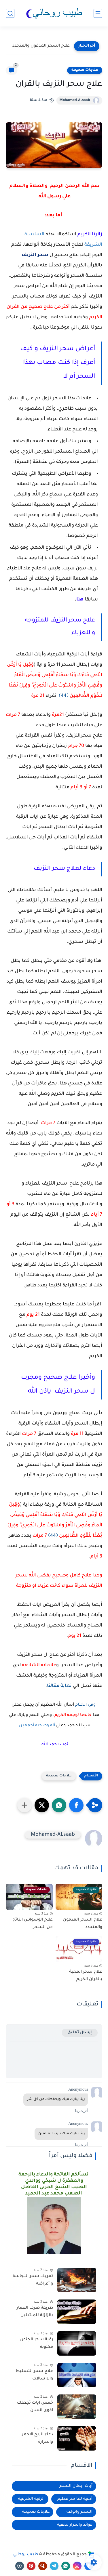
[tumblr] (20, 2566)
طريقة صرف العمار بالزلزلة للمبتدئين (35, 2312)
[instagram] (77, 2566)
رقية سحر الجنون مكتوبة (37, 2344)
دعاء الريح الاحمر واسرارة (37, 2438)
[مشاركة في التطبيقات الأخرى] (24, 1805)
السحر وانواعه (79, 2512)
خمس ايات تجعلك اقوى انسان (35, 2407)
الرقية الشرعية (31, 2499)
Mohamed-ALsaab (75, 100)
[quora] (43, 2566)
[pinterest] (31, 2566)
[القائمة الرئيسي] (98, 13)
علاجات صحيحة (85, 70)
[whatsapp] (66, 2566)
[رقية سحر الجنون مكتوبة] (77, 2343)
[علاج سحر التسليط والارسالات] (77, 2375)
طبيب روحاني (26, 2555)
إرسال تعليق (80, 2033)
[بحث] (10, 13)
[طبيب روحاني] (54, 13)
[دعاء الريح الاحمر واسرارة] (77, 2438)
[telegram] (54, 2566)
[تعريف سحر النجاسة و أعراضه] (77, 2280)
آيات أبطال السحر (76, 2486)
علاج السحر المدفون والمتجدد (41, 46)
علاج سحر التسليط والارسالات (34, 2375)
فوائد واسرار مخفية (75, 2525)
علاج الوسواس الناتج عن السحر (33, 1924)
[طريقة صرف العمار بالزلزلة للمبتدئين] (77, 2312)
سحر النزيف (35, 255)
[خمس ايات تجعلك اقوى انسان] (77, 2407)
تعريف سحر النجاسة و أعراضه (33, 2280)
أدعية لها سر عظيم (75, 2499)
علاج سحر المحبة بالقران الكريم (86, 1976)
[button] (76, 1805)
